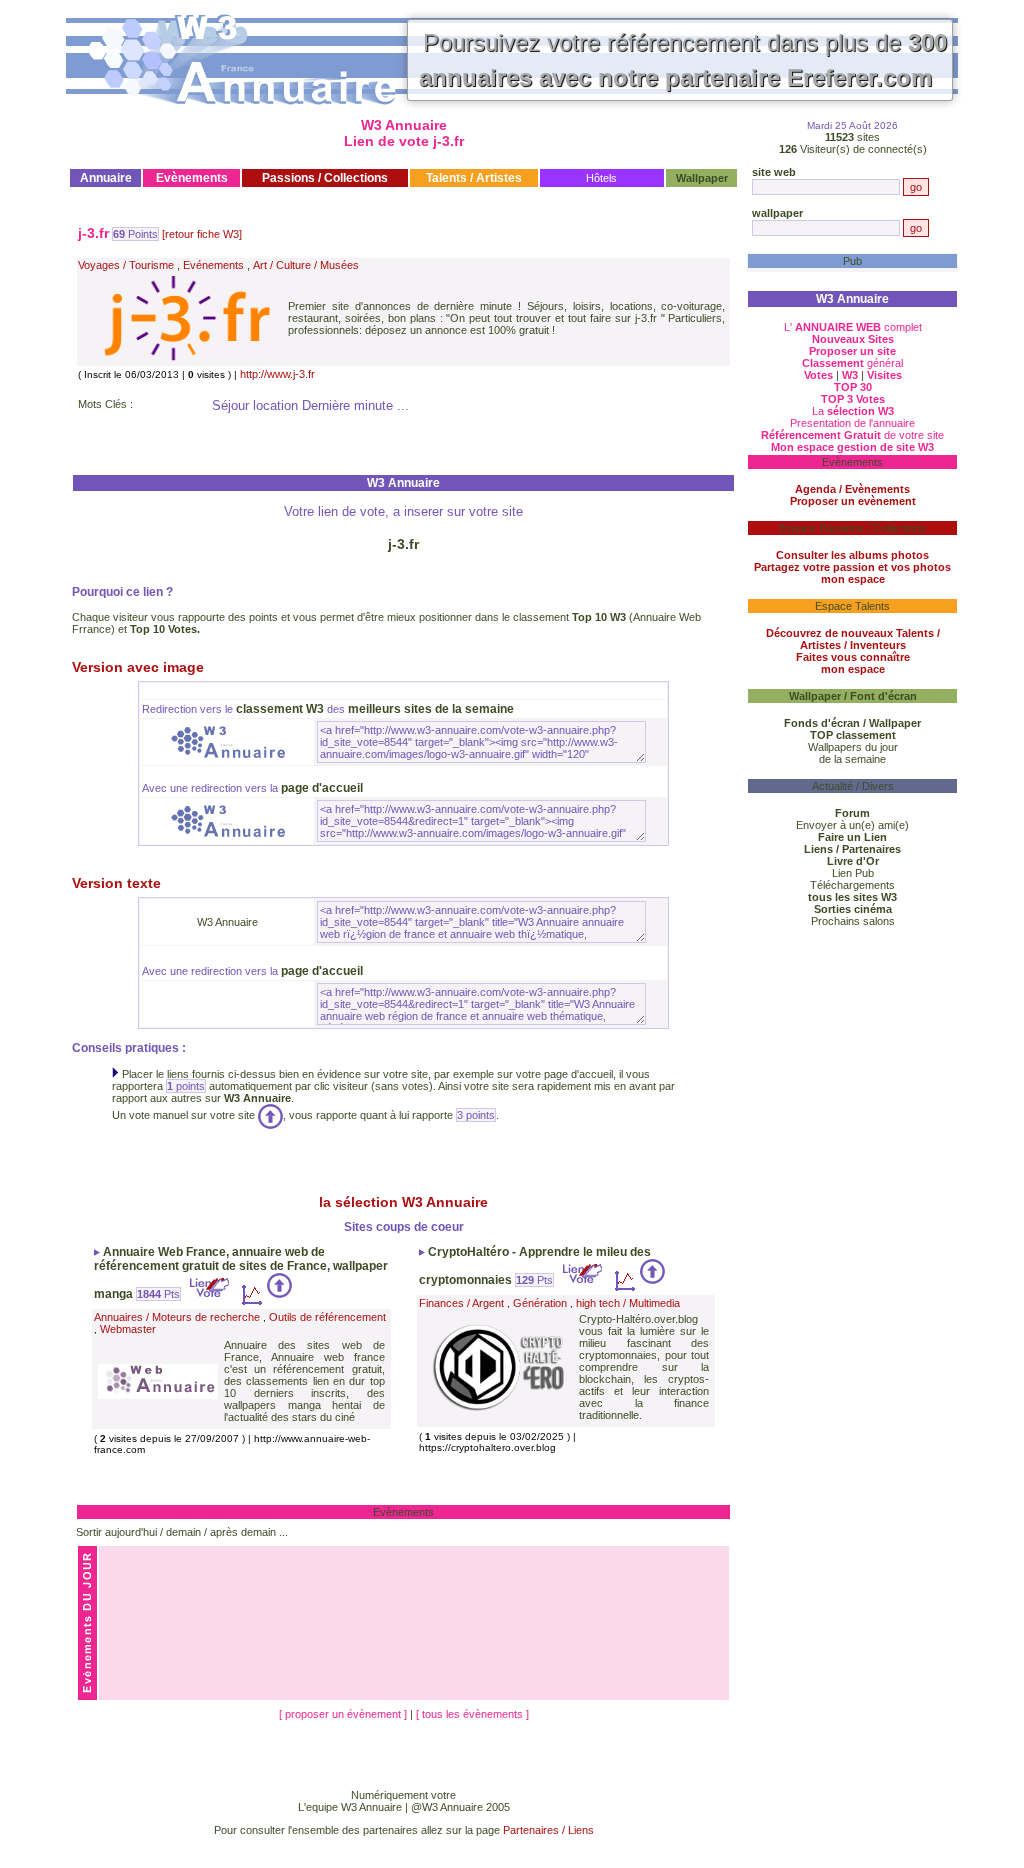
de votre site (852, 435)
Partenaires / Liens (548, 1830)
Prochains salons (853, 921)
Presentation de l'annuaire (852, 423)
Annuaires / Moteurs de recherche (177, 1317)
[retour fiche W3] (202, 234)
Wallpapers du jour (853, 747)
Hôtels (601, 178)
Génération (540, 1303)
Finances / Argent (461, 1303)
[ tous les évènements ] (472, 1714)
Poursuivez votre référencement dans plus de (683, 60)
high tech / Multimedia (628, 1303)
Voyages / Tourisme (126, 265)
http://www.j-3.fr (277, 374)
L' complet (853, 327)
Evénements (213, 265)
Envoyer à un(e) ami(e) (852, 825)
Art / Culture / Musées (306, 265)
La (853, 411)
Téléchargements (852, 885)
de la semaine (852, 759)
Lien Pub (853, 873)
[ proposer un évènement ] (344, 1714)
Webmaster (128, 1329)
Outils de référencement (327, 1317)
